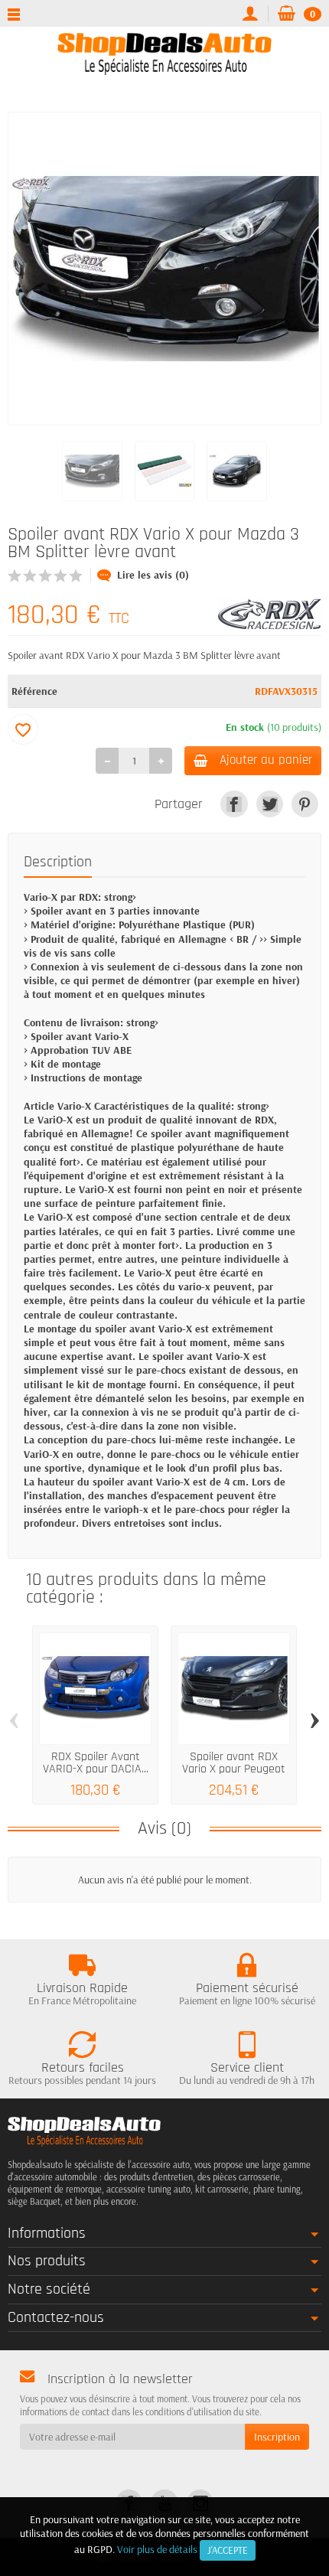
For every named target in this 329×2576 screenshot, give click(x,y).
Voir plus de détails (157, 2549)
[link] (234, 804)
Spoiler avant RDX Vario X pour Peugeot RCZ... (234, 1769)
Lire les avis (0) (153, 575)
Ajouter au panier (266, 760)
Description (58, 862)
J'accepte (228, 2550)
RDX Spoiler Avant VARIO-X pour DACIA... (96, 1763)
